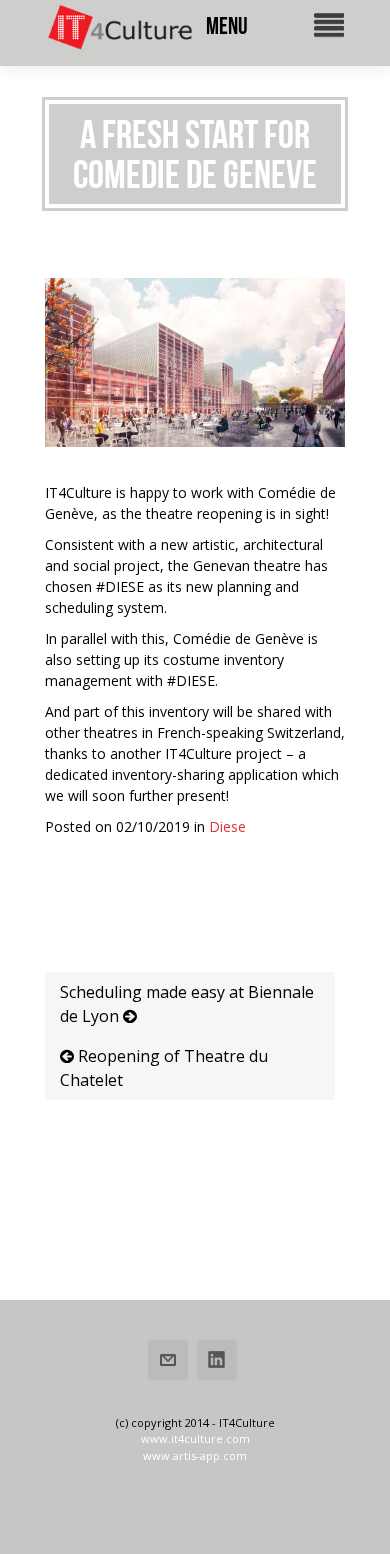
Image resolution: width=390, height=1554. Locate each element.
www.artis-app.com (195, 1455)
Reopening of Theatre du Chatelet (164, 1068)
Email (168, 1360)
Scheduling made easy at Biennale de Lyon (187, 1004)
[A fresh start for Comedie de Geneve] (195, 441)
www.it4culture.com (195, 1438)
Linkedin (217, 1360)
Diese (227, 826)
